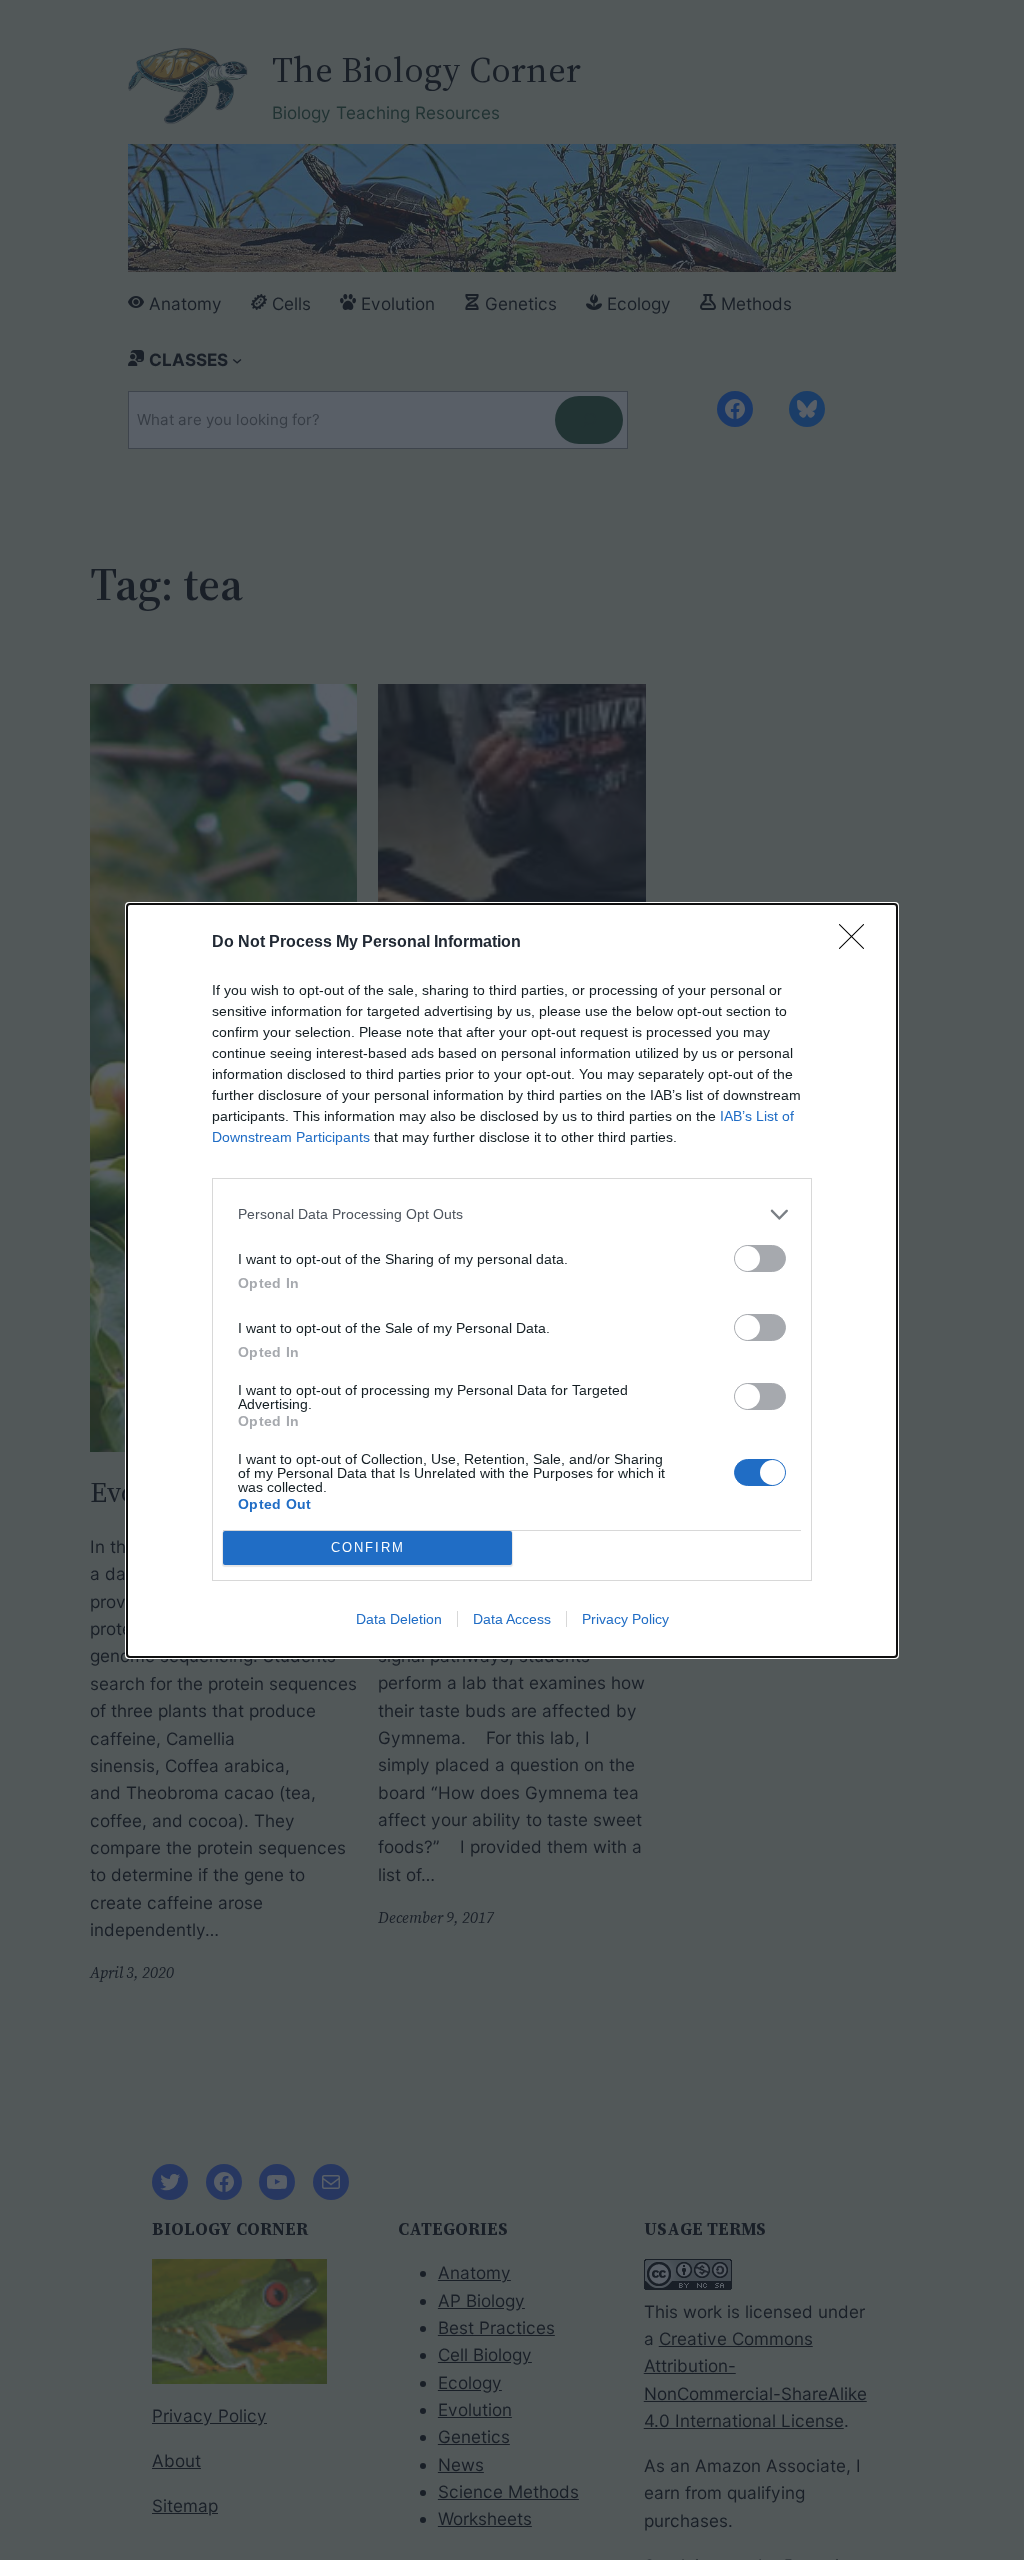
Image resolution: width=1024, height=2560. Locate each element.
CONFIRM (368, 1547)
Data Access (512, 1619)
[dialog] (512, 1280)
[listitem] (512, 1214)
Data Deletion (399, 1619)
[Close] (858, 943)
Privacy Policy (625, 1619)
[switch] (760, 1258)
